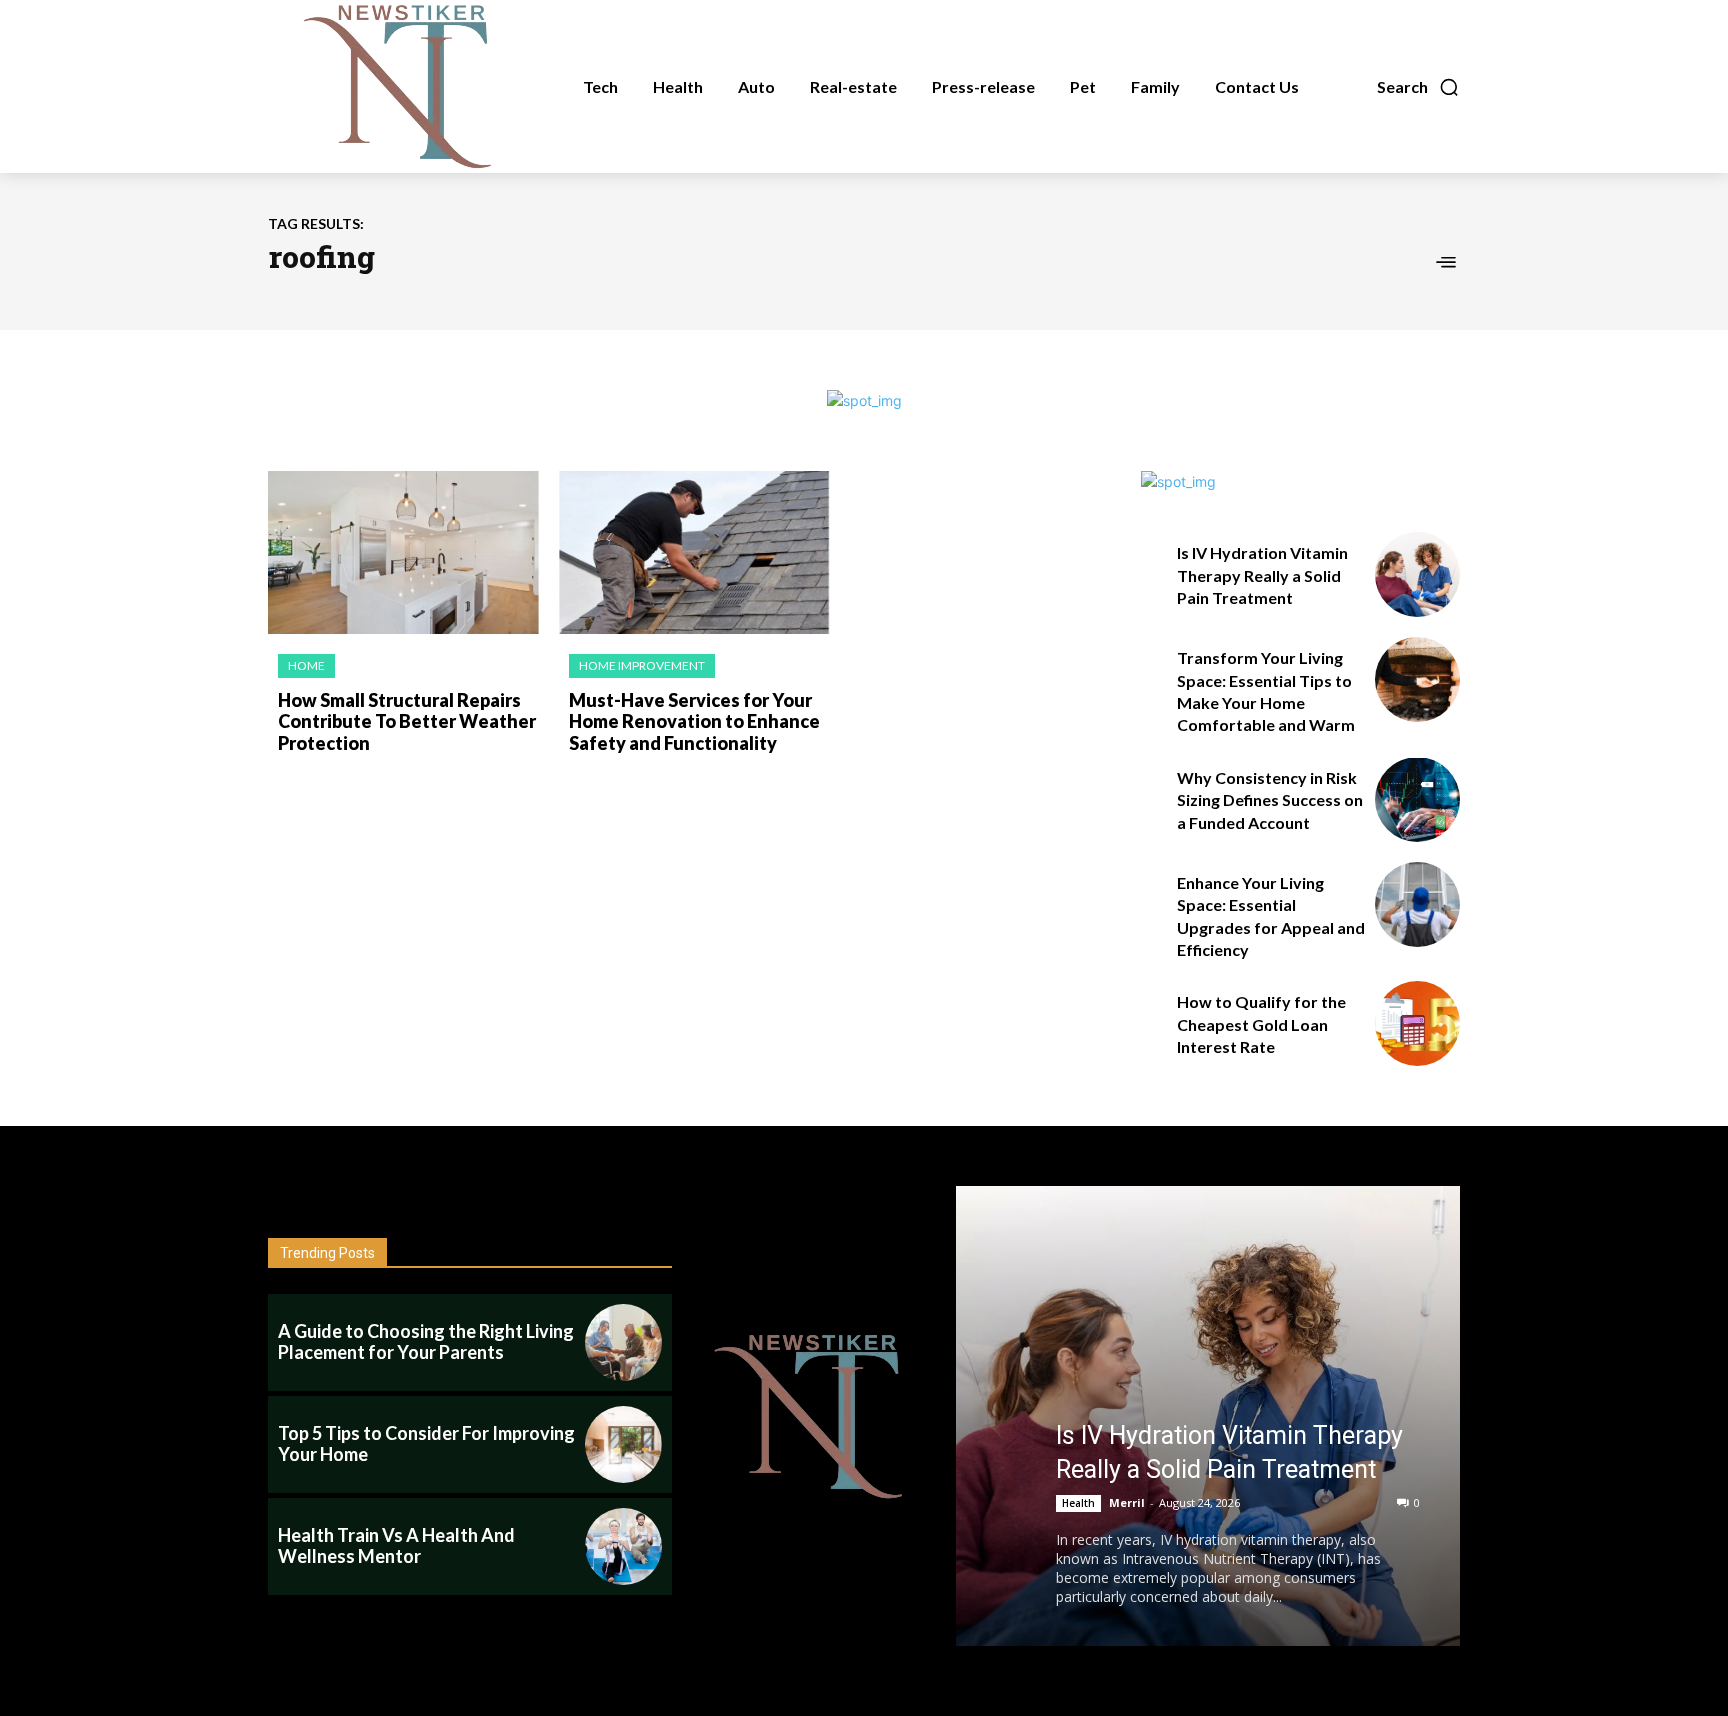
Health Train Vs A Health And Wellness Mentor (396, 1546)
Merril (1127, 1502)
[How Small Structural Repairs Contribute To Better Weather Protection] (403, 552)
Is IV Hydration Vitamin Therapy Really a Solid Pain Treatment (1262, 575)
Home (306, 665)
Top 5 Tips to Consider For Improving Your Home (426, 1444)
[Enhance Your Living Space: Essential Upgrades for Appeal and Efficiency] (1417, 904)
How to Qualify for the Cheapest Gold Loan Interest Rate (1261, 1024)
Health (1078, 1503)
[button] (1418, 87)
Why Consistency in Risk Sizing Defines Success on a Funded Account (1270, 800)
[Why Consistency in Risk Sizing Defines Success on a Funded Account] (1417, 799)
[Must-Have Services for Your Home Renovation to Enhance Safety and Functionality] (694, 552)
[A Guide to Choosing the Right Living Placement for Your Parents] (623, 1342)
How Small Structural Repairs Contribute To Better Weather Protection (407, 721)
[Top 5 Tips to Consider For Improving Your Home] (623, 1444)
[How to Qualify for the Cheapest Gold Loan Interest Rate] (1417, 1023)
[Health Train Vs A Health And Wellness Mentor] (623, 1546)
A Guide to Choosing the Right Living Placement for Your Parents (426, 1342)
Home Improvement (642, 665)
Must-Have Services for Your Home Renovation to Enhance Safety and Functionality (694, 721)
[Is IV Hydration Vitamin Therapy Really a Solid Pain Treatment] (1417, 574)
